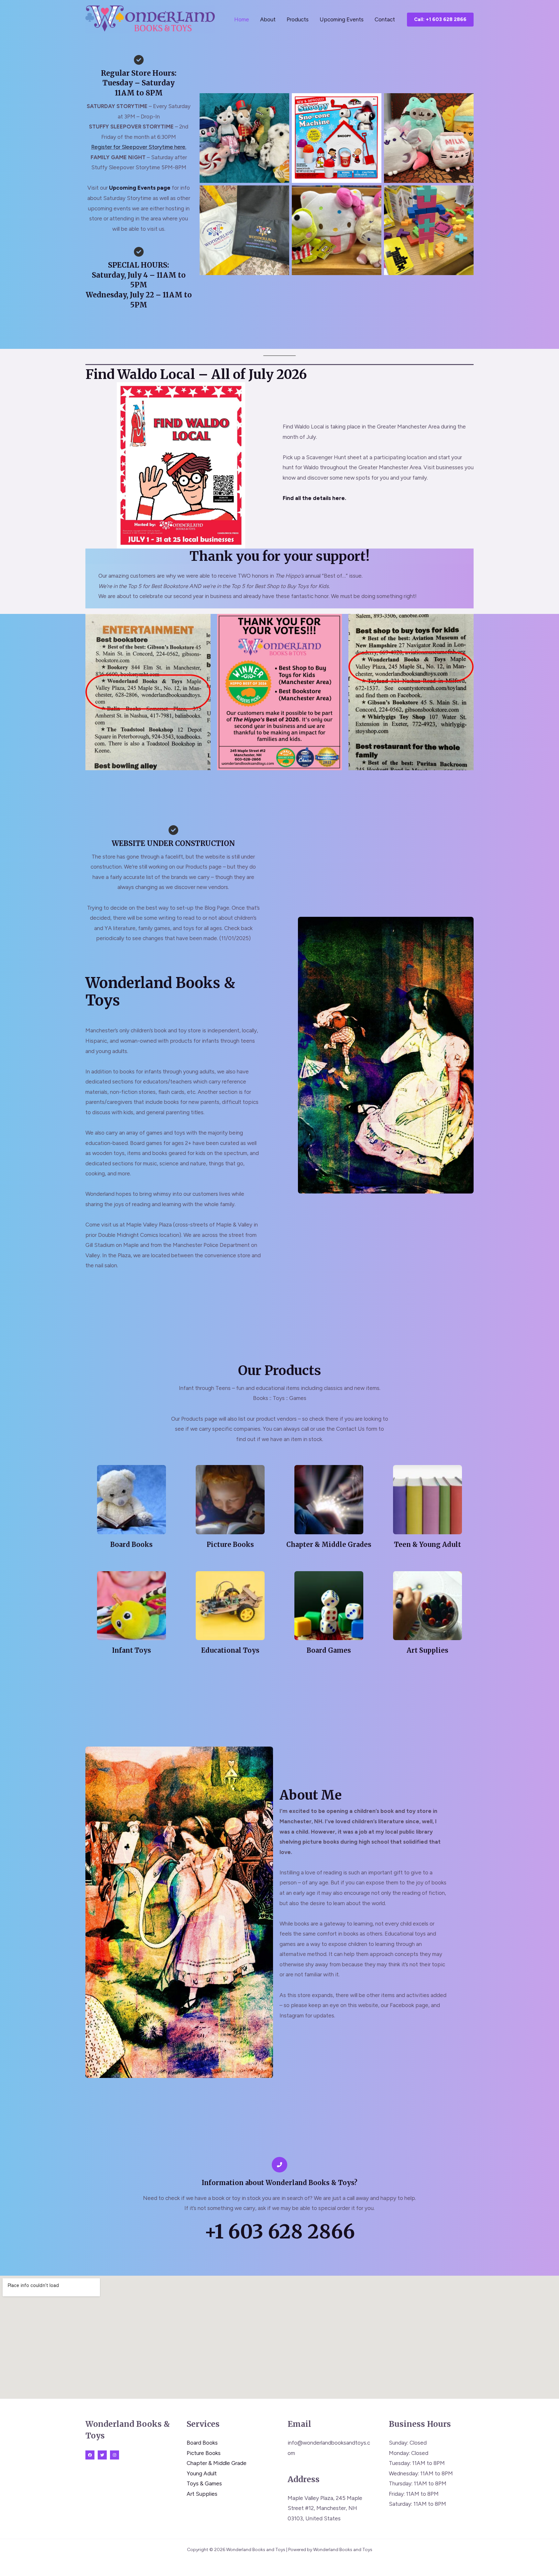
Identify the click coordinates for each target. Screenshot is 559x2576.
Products (298, 19)
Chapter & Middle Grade (217, 2463)
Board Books (202, 2443)
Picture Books (204, 2453)
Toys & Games (204, 2483)
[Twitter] (102, 2455)
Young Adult (202, 2473)
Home (242, 19)
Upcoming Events (342, 19)
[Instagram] (115, 2455)
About (268, 19)
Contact (385, 19)
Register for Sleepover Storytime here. (139, 147)
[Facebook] (90, 2455)
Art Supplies (202, 2494)
